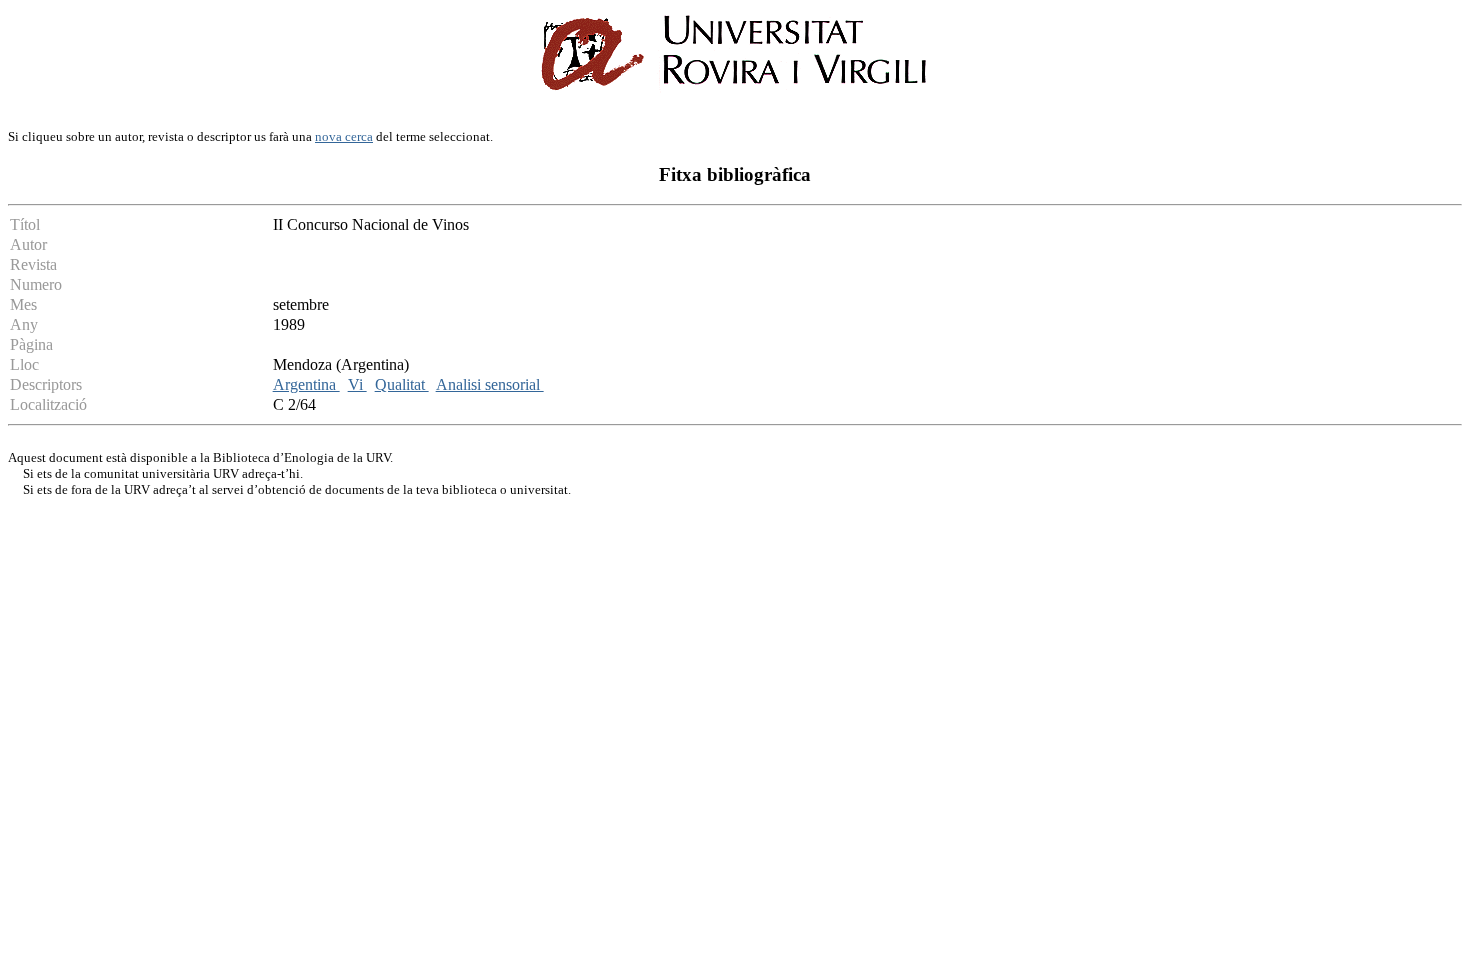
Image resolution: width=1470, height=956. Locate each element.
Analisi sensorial (490, 384)
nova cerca (344, 136)
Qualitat (402, 384)
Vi (357, 384)
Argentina (306, 384)
